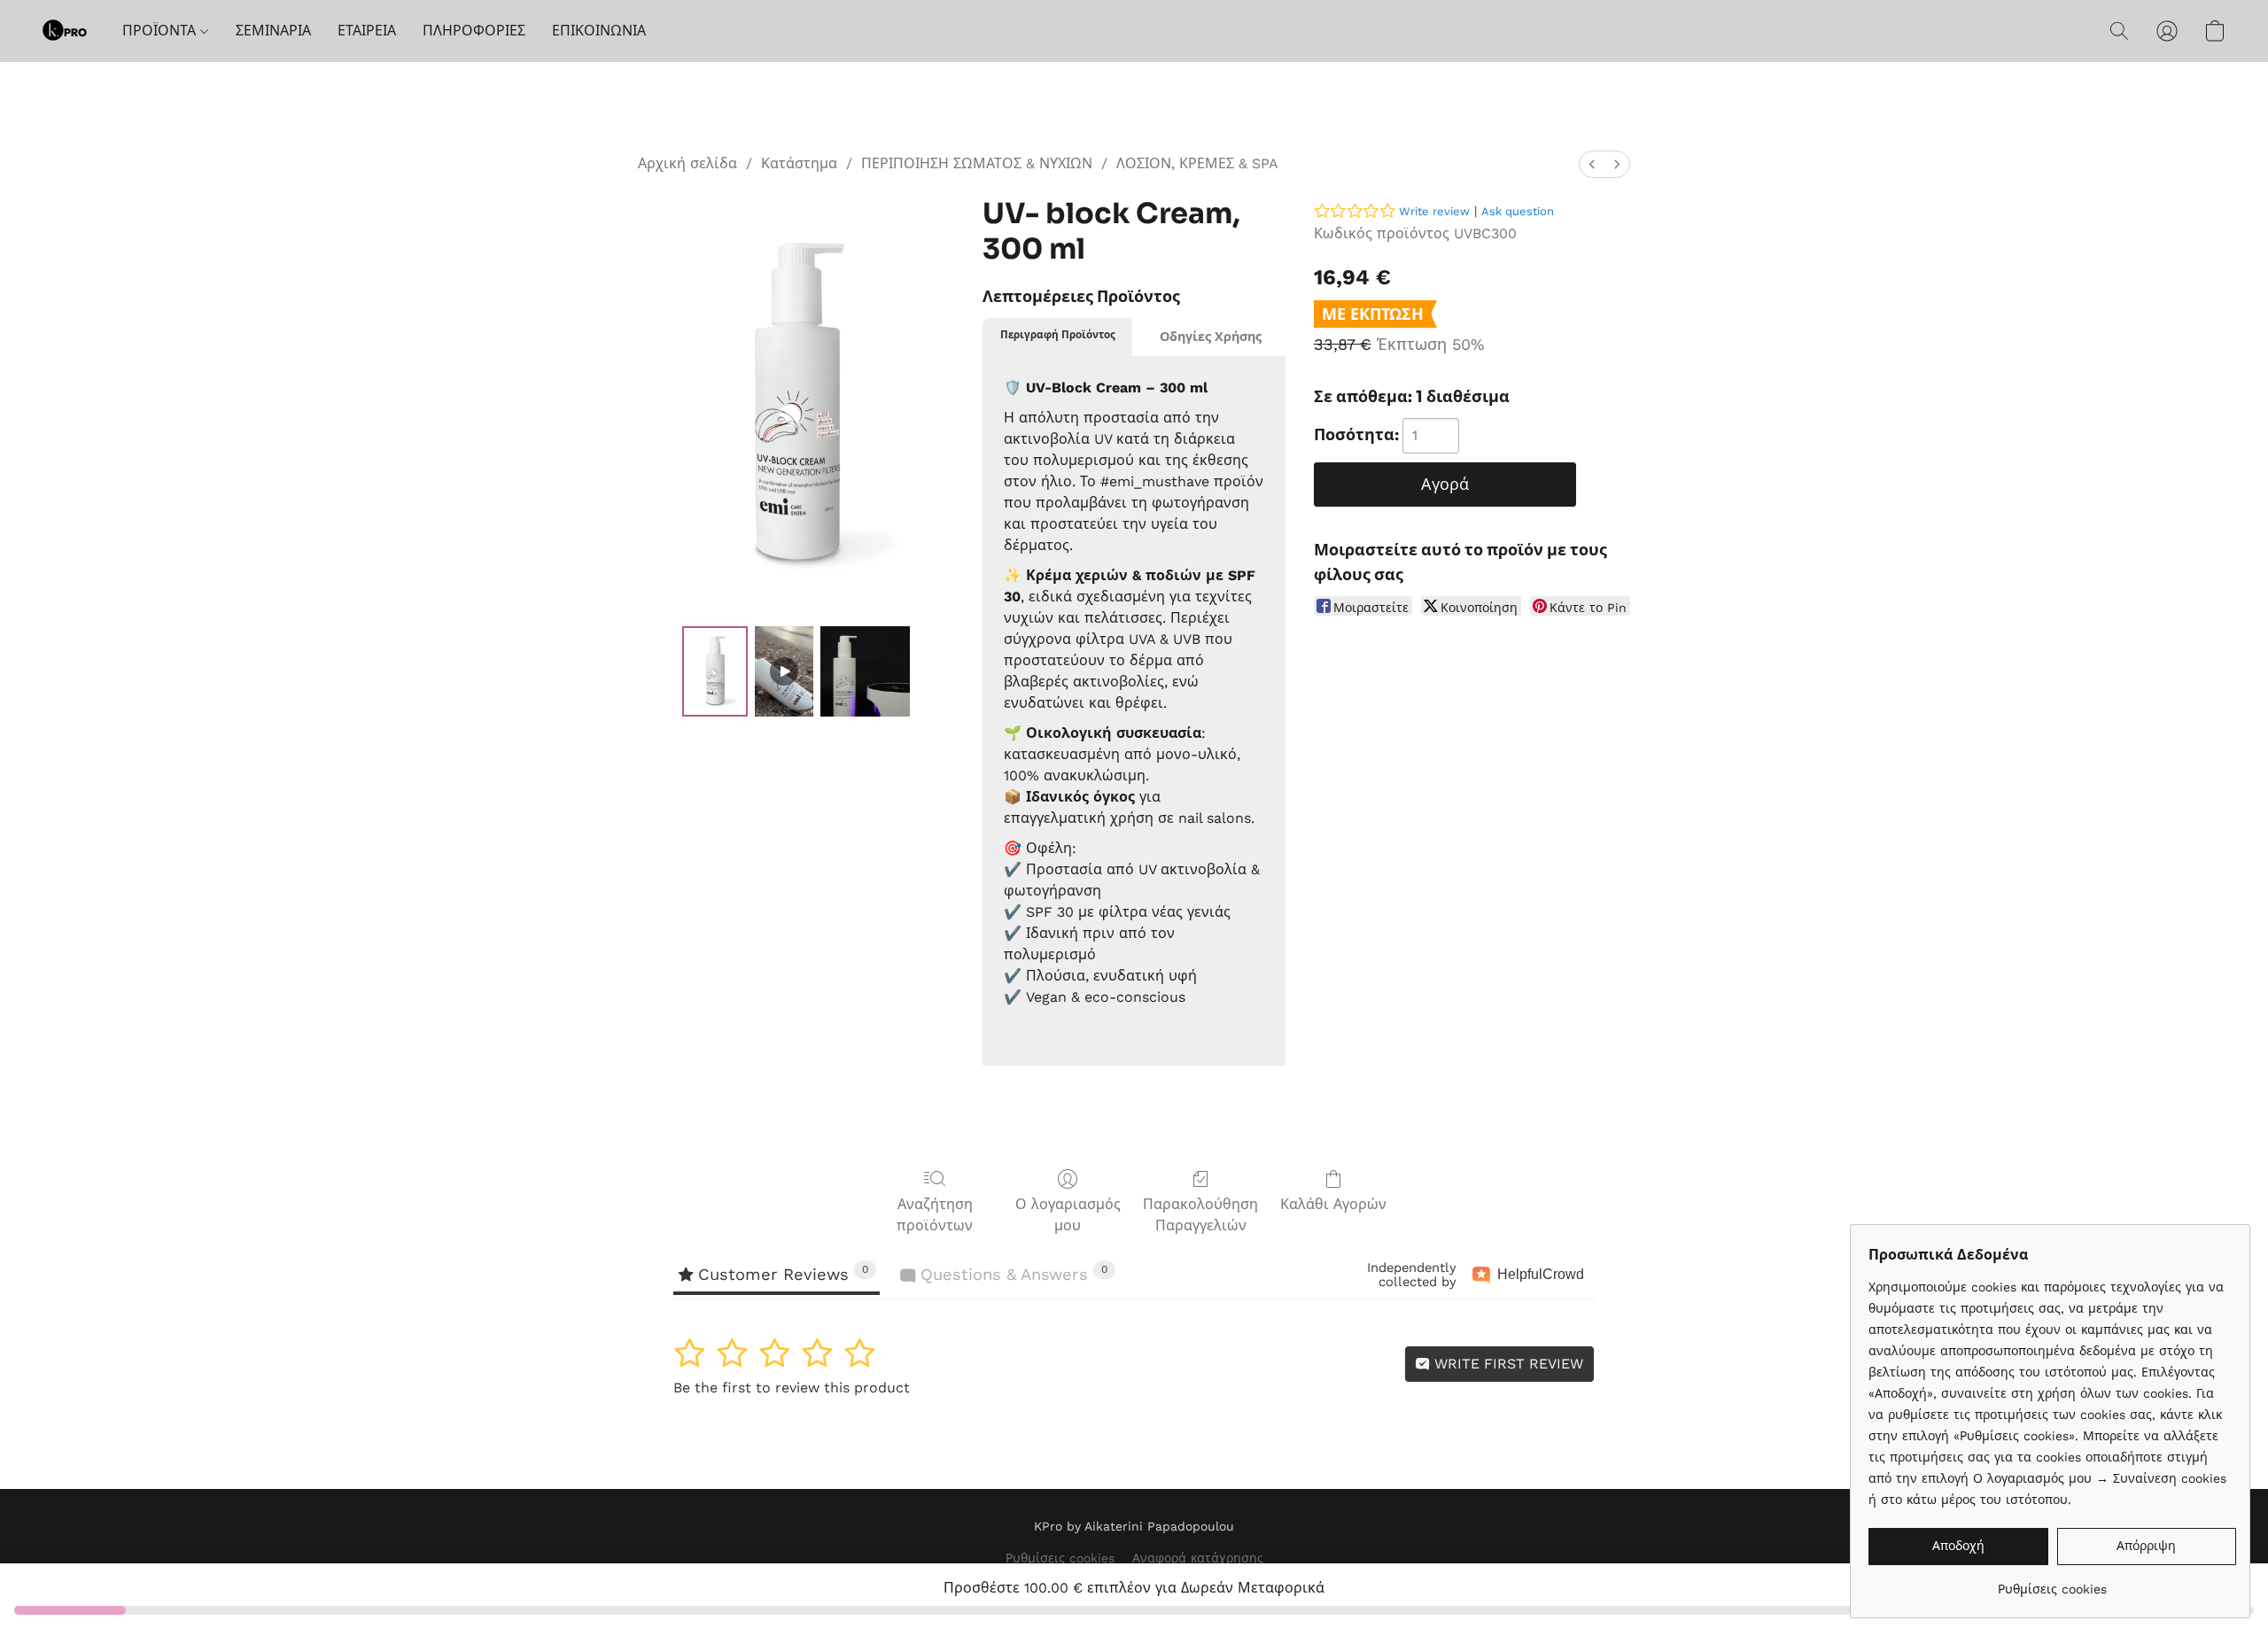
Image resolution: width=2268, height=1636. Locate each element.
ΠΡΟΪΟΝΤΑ (161, 31)
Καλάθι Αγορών (1333, 1204)
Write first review (1507, 1364)
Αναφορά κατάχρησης (1198, 1558)
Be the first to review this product (792, 1388)
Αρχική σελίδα (687, 163)
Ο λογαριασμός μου (1068, 1215)
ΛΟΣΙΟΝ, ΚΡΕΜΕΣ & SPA (1197, 163)
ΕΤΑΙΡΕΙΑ (367, 31)
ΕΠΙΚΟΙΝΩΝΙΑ (599, 31)
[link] (2052, 1582)
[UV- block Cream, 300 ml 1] (784, 671)
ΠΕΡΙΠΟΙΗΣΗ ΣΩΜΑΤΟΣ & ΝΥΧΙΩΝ (977, 163)
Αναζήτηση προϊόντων (935, 1215)
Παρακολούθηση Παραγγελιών (1200, 1215)
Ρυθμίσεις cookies (1060, 1558)
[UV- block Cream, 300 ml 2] (866, 671)
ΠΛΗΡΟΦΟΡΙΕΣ (474, 31)
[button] (65, 31)
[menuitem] (1592, 164)
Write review (1434, 211)
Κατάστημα (799, 163)
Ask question (1518, 211)
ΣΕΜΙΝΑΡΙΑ (273, 31)
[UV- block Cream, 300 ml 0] (715, 671)
